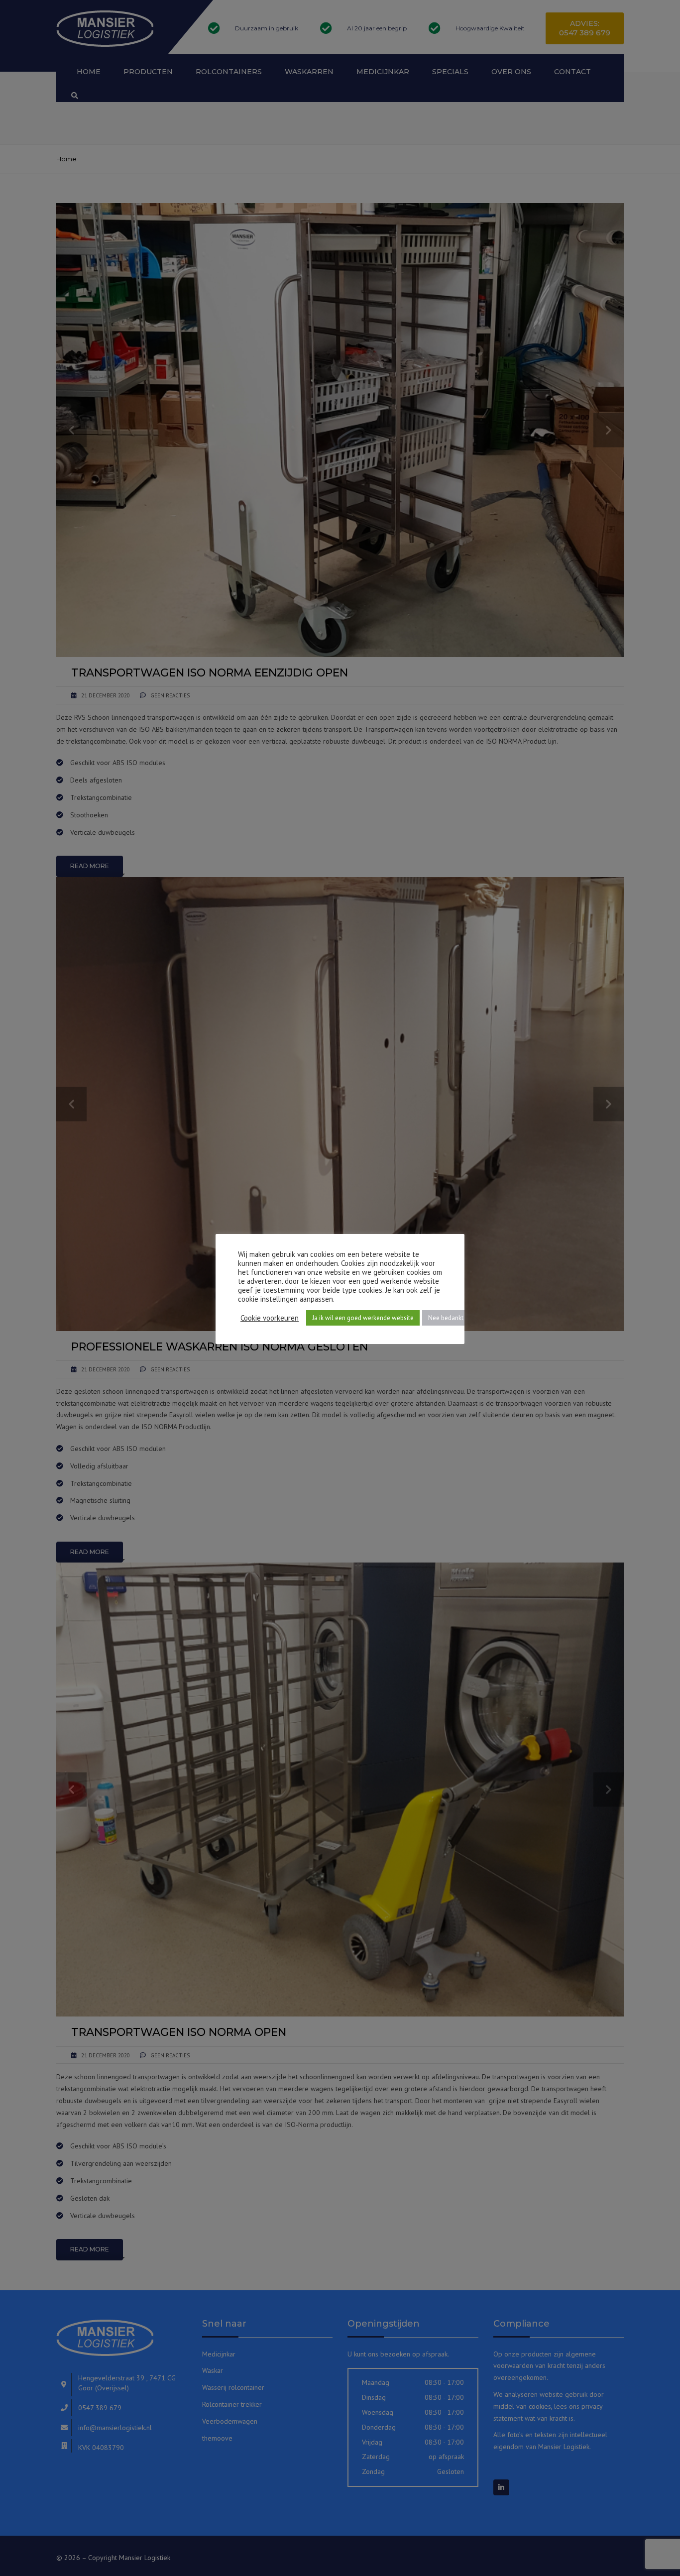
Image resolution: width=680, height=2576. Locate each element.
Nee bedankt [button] (446, 1318)
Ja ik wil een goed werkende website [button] (363, 1318)
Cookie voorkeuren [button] (270, 1318)
